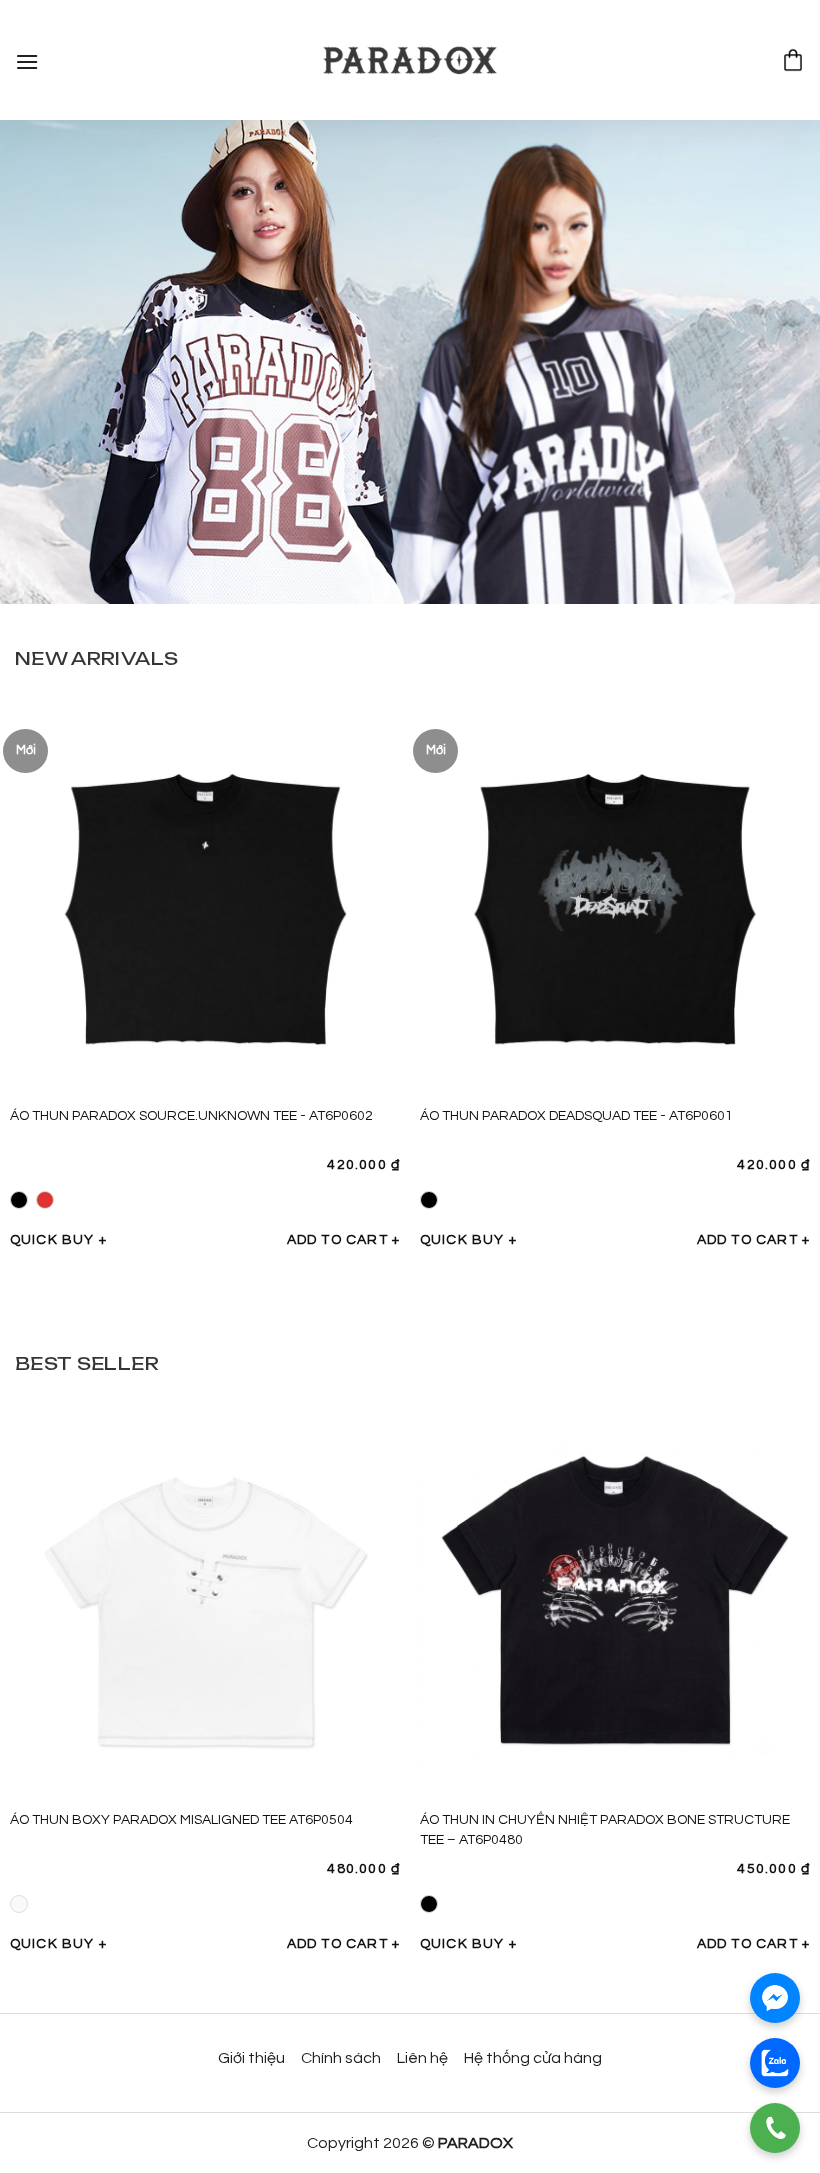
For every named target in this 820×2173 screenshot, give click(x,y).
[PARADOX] (410, 60)
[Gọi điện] (775, 2128)
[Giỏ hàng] (793, 60)
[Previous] (42, 948)
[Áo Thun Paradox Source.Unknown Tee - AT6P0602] (205, 894)
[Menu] (27, 59)
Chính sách (341, 2058)
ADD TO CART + (344, 1240)
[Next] (778, 948)
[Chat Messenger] (775, 1998)
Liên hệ (422, 2058)
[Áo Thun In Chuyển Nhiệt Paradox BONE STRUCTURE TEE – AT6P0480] (615, 1598)
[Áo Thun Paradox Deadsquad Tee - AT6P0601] (615, 894)
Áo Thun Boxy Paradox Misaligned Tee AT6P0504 (181, 1820)
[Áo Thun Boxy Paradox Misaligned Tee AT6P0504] (205, 1598)
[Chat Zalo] (775, 2063)
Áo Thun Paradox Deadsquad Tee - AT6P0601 (576, 1116)
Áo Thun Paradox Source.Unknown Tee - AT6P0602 (191, 1116)
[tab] (96, 658)
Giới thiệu (251, 2058)
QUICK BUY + (58, 1240)
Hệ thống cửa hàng (533, 2058)
